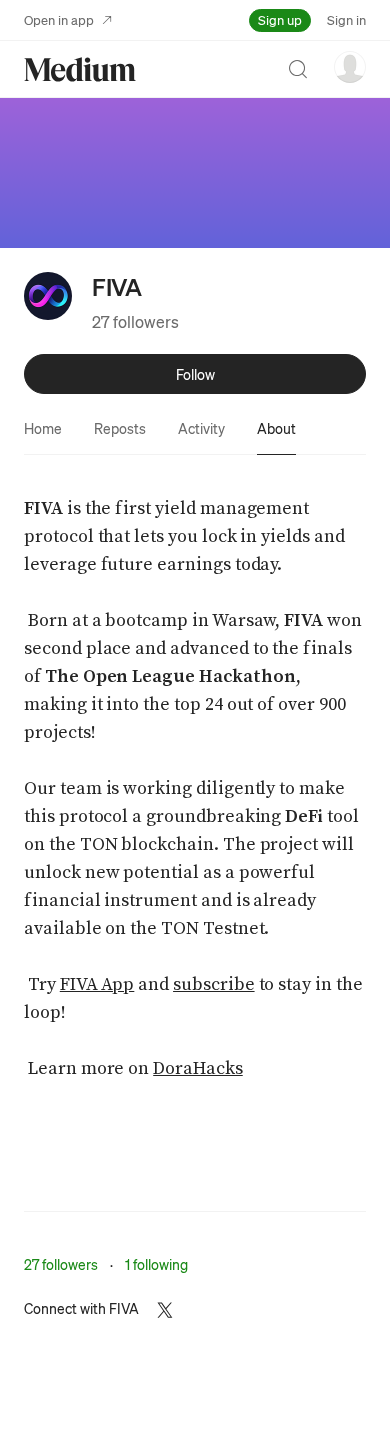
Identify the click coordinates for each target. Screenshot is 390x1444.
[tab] (43, 428)
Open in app (59, 19)
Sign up (280, 19)
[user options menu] (350, 67)
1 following (156, 1264)
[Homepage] (80, 69)
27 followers (135, 321)
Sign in (346, 19)
